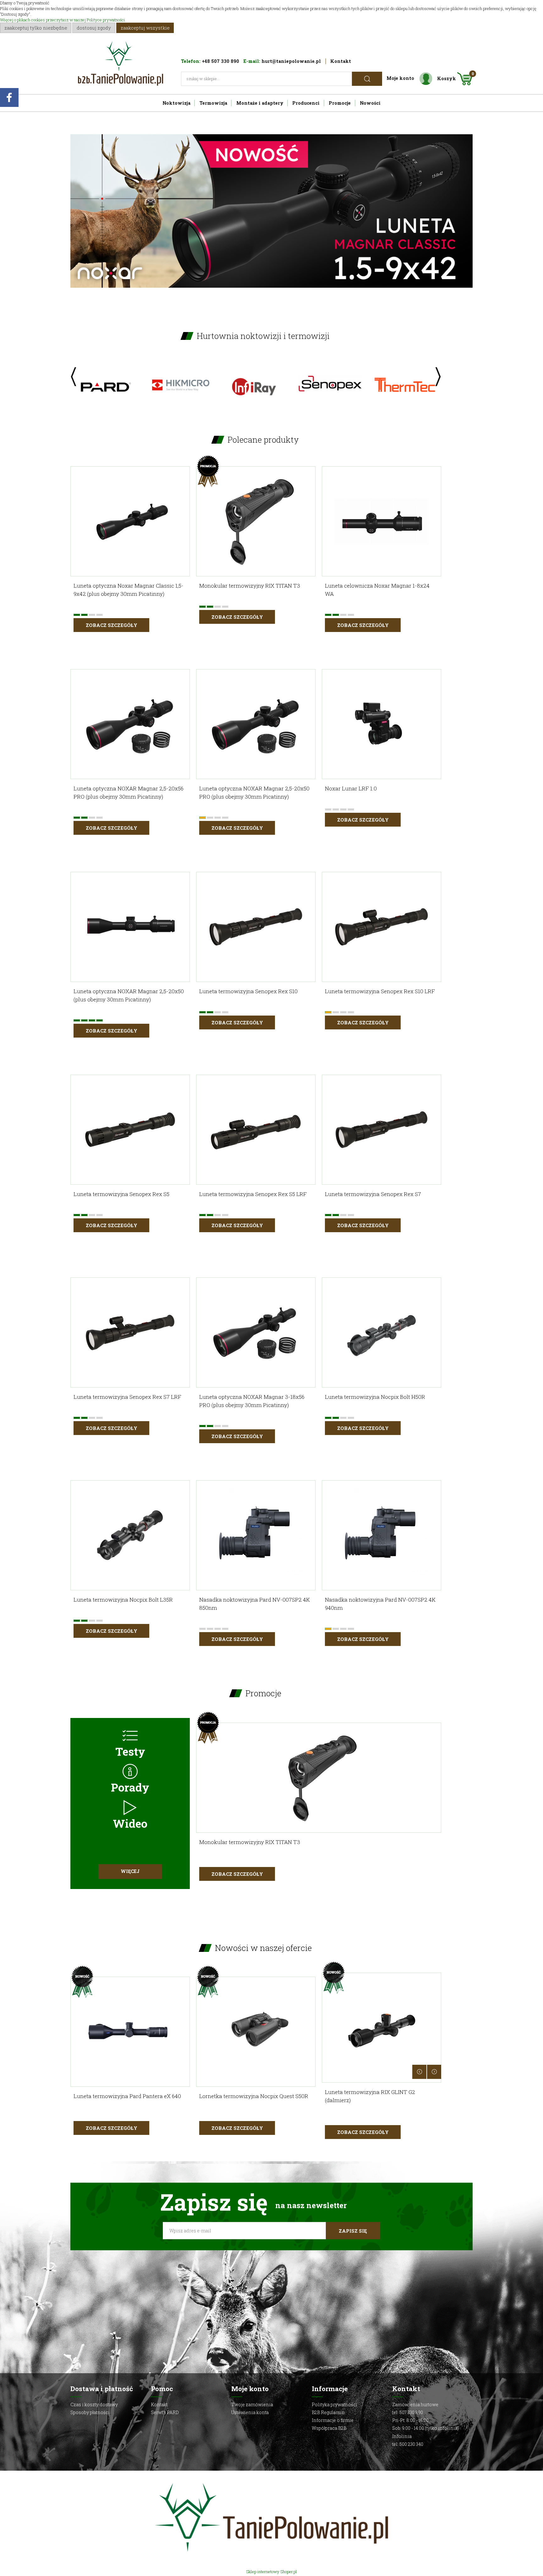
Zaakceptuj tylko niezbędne (36, 28)
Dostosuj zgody (94, 28)
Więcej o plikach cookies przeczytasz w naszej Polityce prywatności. (63, 20)
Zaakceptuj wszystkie (145, 28)
